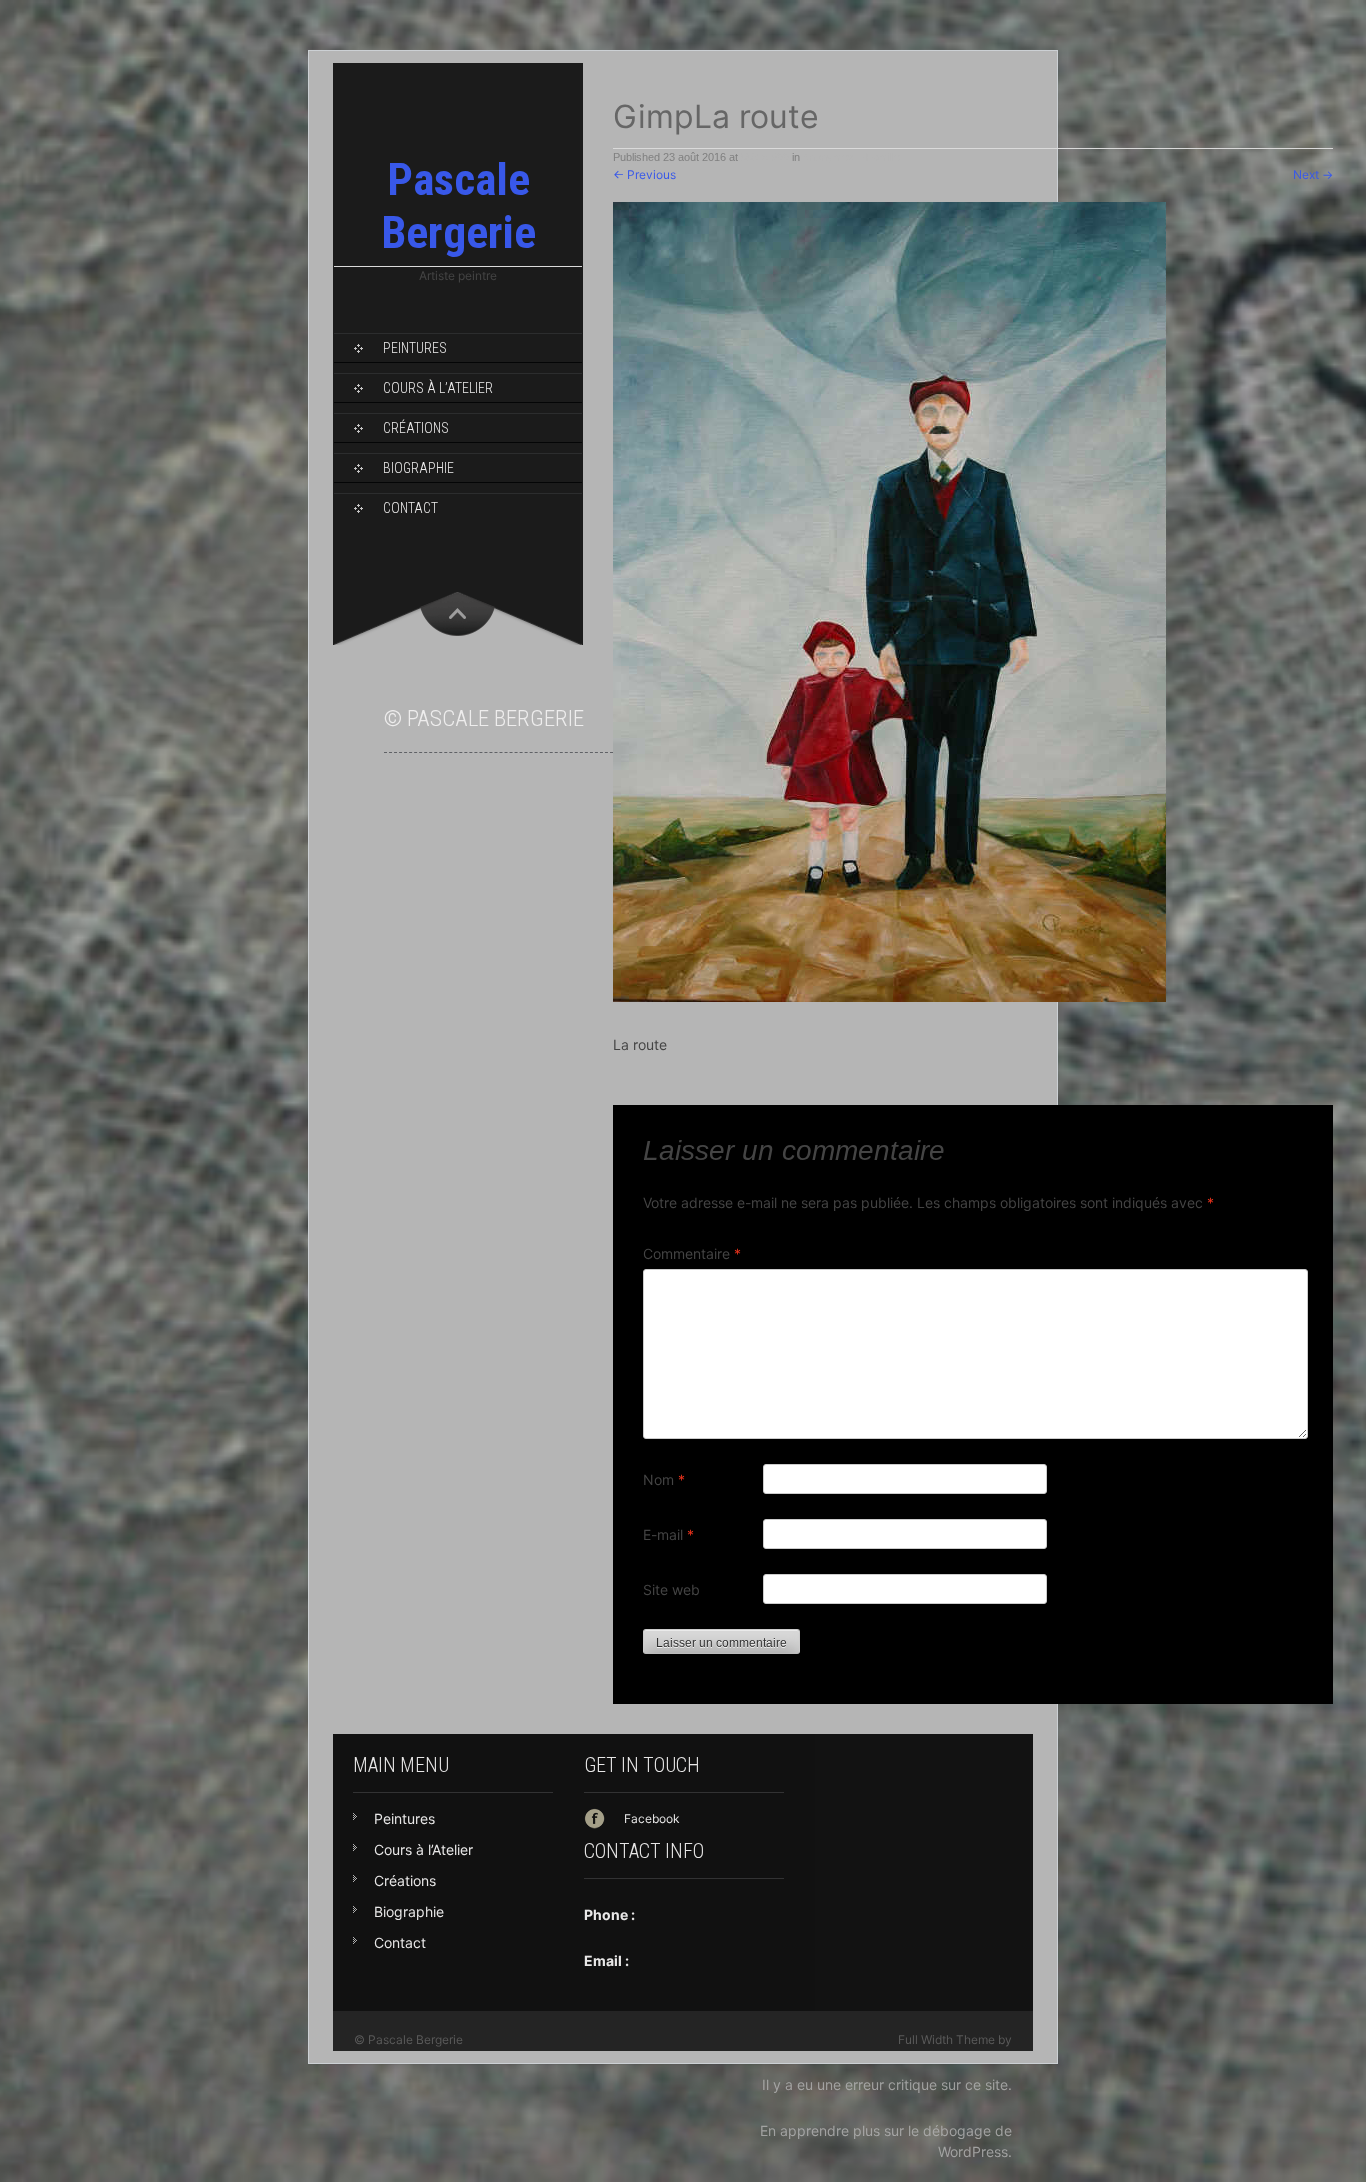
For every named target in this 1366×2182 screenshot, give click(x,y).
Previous (644, 174)
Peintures (415, 348)
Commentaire (692, 1253)
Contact (410, 508)
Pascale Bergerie (458, 206)
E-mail (668, 1534)
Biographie (418, 468)
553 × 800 (765, 157)
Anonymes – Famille (851, 157)
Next (1313, 174)
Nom (664, 1479)
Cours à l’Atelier (438, 388)
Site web (671, 1589)
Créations (416, 428)
